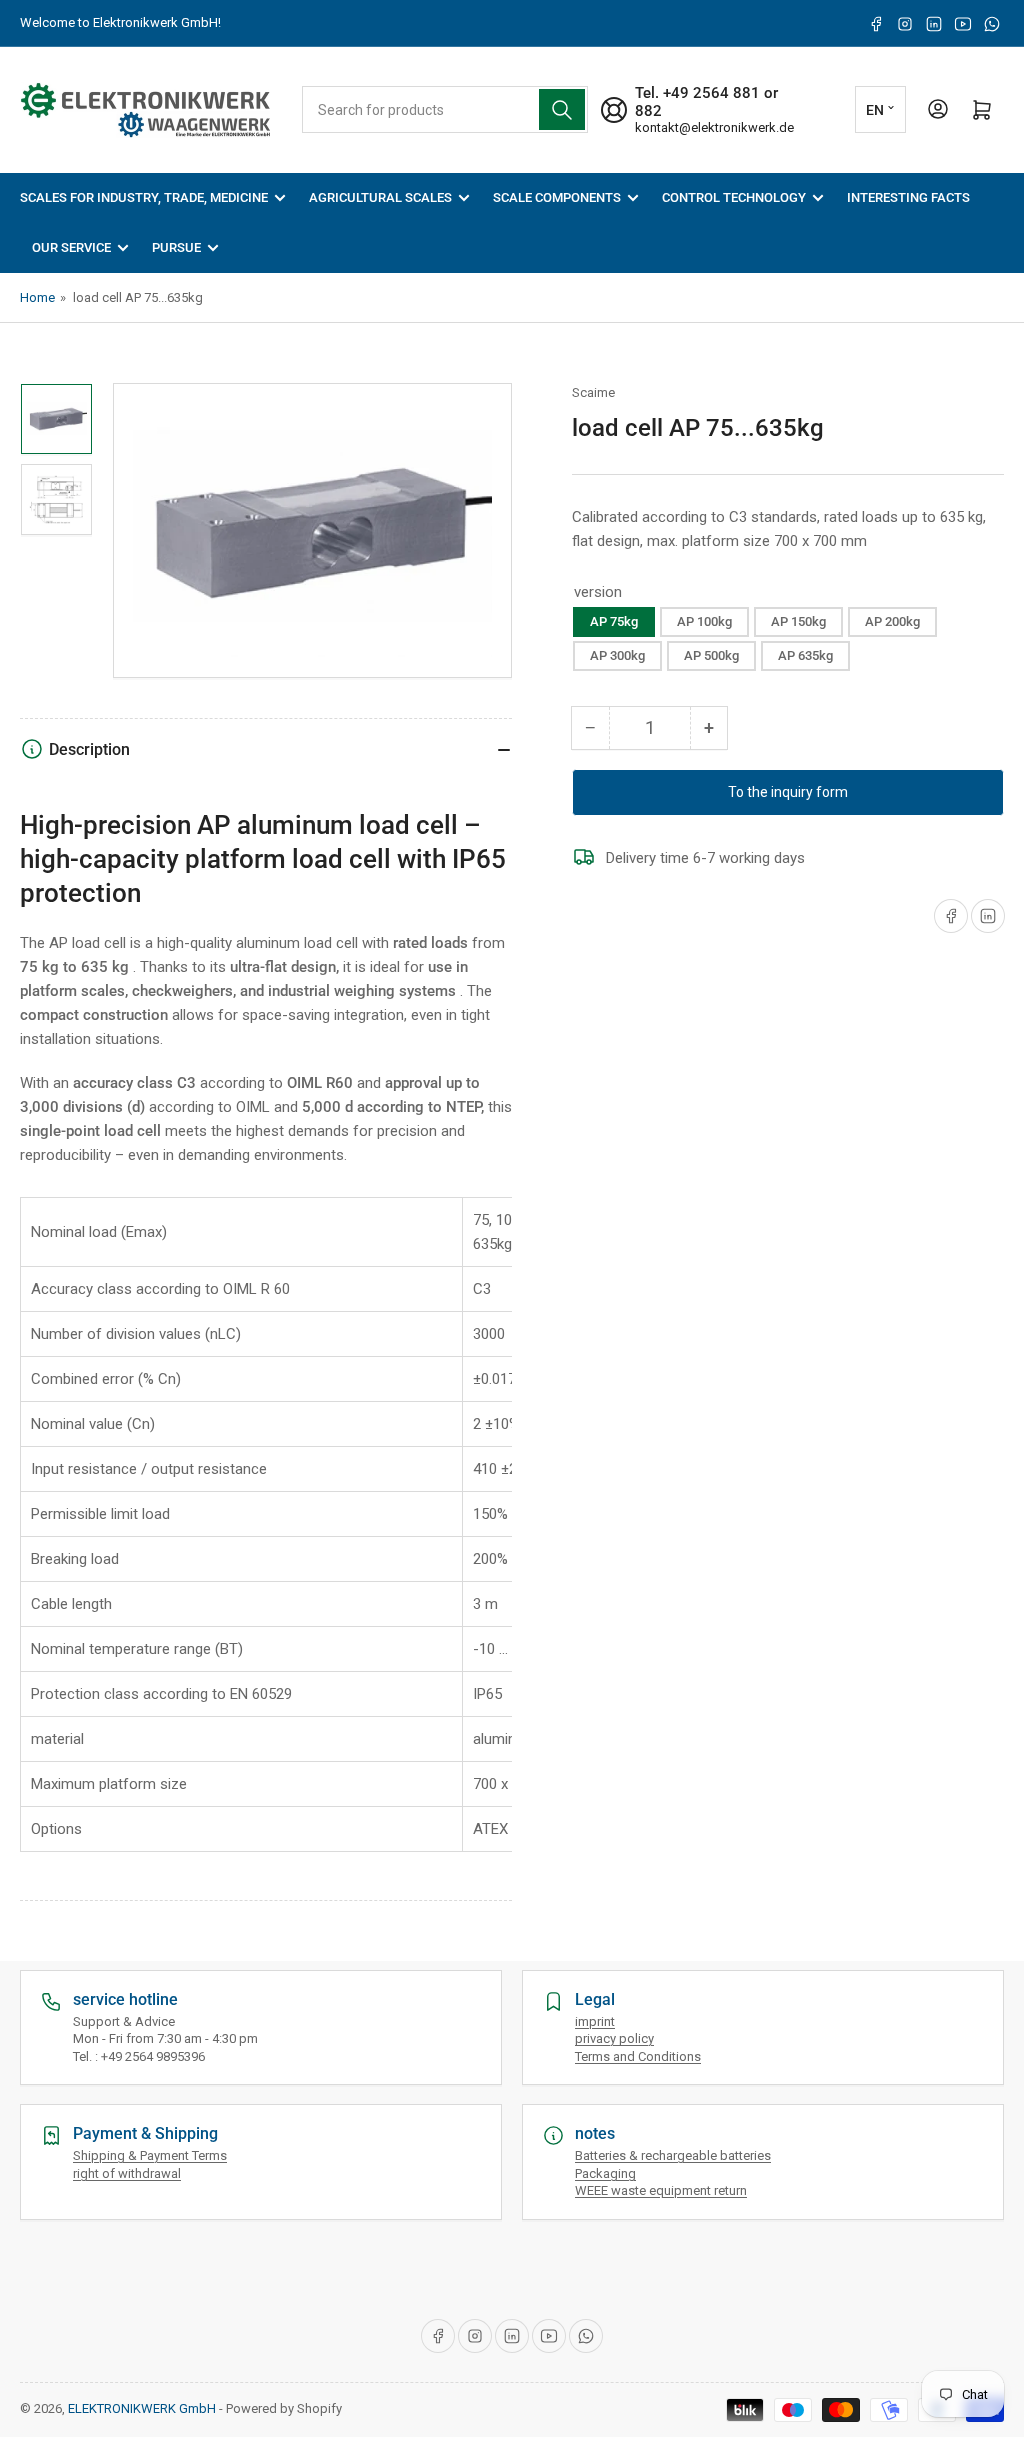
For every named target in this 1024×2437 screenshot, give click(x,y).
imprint (595, 2021)
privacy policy (614, 2038)
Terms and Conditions (638, 2056)
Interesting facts (908, 197)
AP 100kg (704, 621)
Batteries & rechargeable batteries (673, 2155)
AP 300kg (617, 655)
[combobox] (445, 109)
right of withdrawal (127, 2173)
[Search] (562, 109)
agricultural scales (380, 197)
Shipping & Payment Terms (150, 2155)
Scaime (593, 392)
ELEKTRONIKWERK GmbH (142, 2408)
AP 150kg (798, 621)
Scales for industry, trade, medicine (144, 197)
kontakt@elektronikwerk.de (714, 127)
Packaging (605, 2173)
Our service (71, 247)
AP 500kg (711, 655)
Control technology (734, 197)
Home (37, 297)
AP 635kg (805, 655)
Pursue (176, 247)
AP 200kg (892, 621)
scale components (557, 197)
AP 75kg (614, 621)
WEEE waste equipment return (661, 2190)
